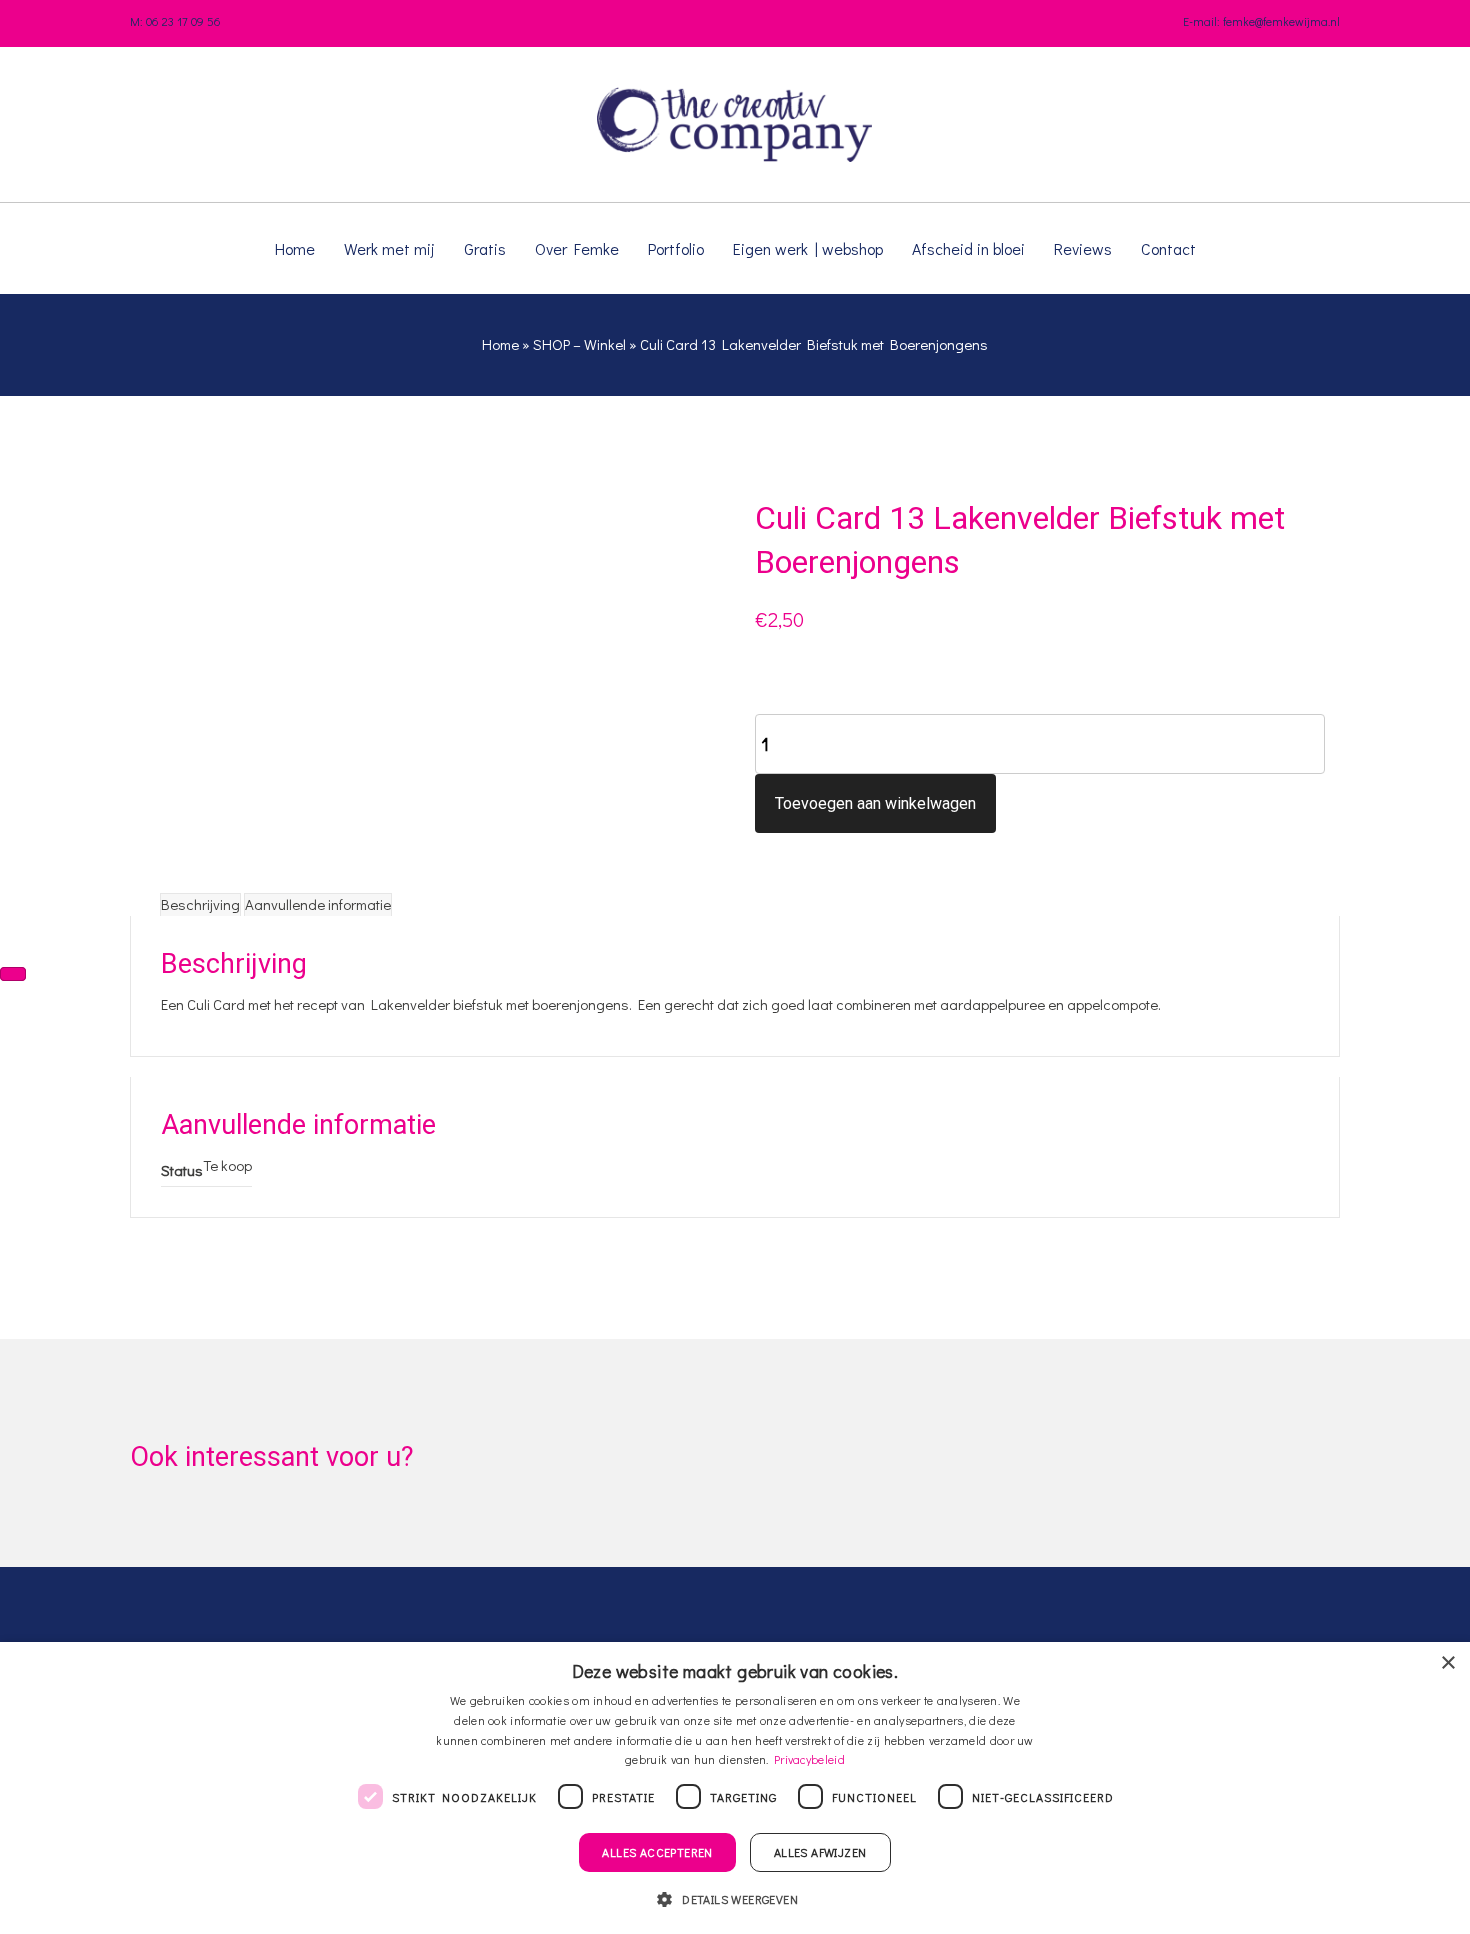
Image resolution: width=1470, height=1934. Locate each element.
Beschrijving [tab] (200, 904)
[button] (735, 1898)
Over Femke (577, 248)
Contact (1168, 248)
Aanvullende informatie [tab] (318, 904)
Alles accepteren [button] (657, 1852)
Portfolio (676, 248)
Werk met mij (389, 248)
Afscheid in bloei (968, 248)
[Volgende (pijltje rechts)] (13, 974)
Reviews (1083, 248)
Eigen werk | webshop (808, 248)
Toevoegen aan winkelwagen (875, 803)
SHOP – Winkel (579, 344)
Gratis (485, 248)
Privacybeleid (809, 1759)
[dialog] (735, 1788)
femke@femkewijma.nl (1281, 21)
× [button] (1447, 1663)
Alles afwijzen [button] (820, 1852)
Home (295, 248)
